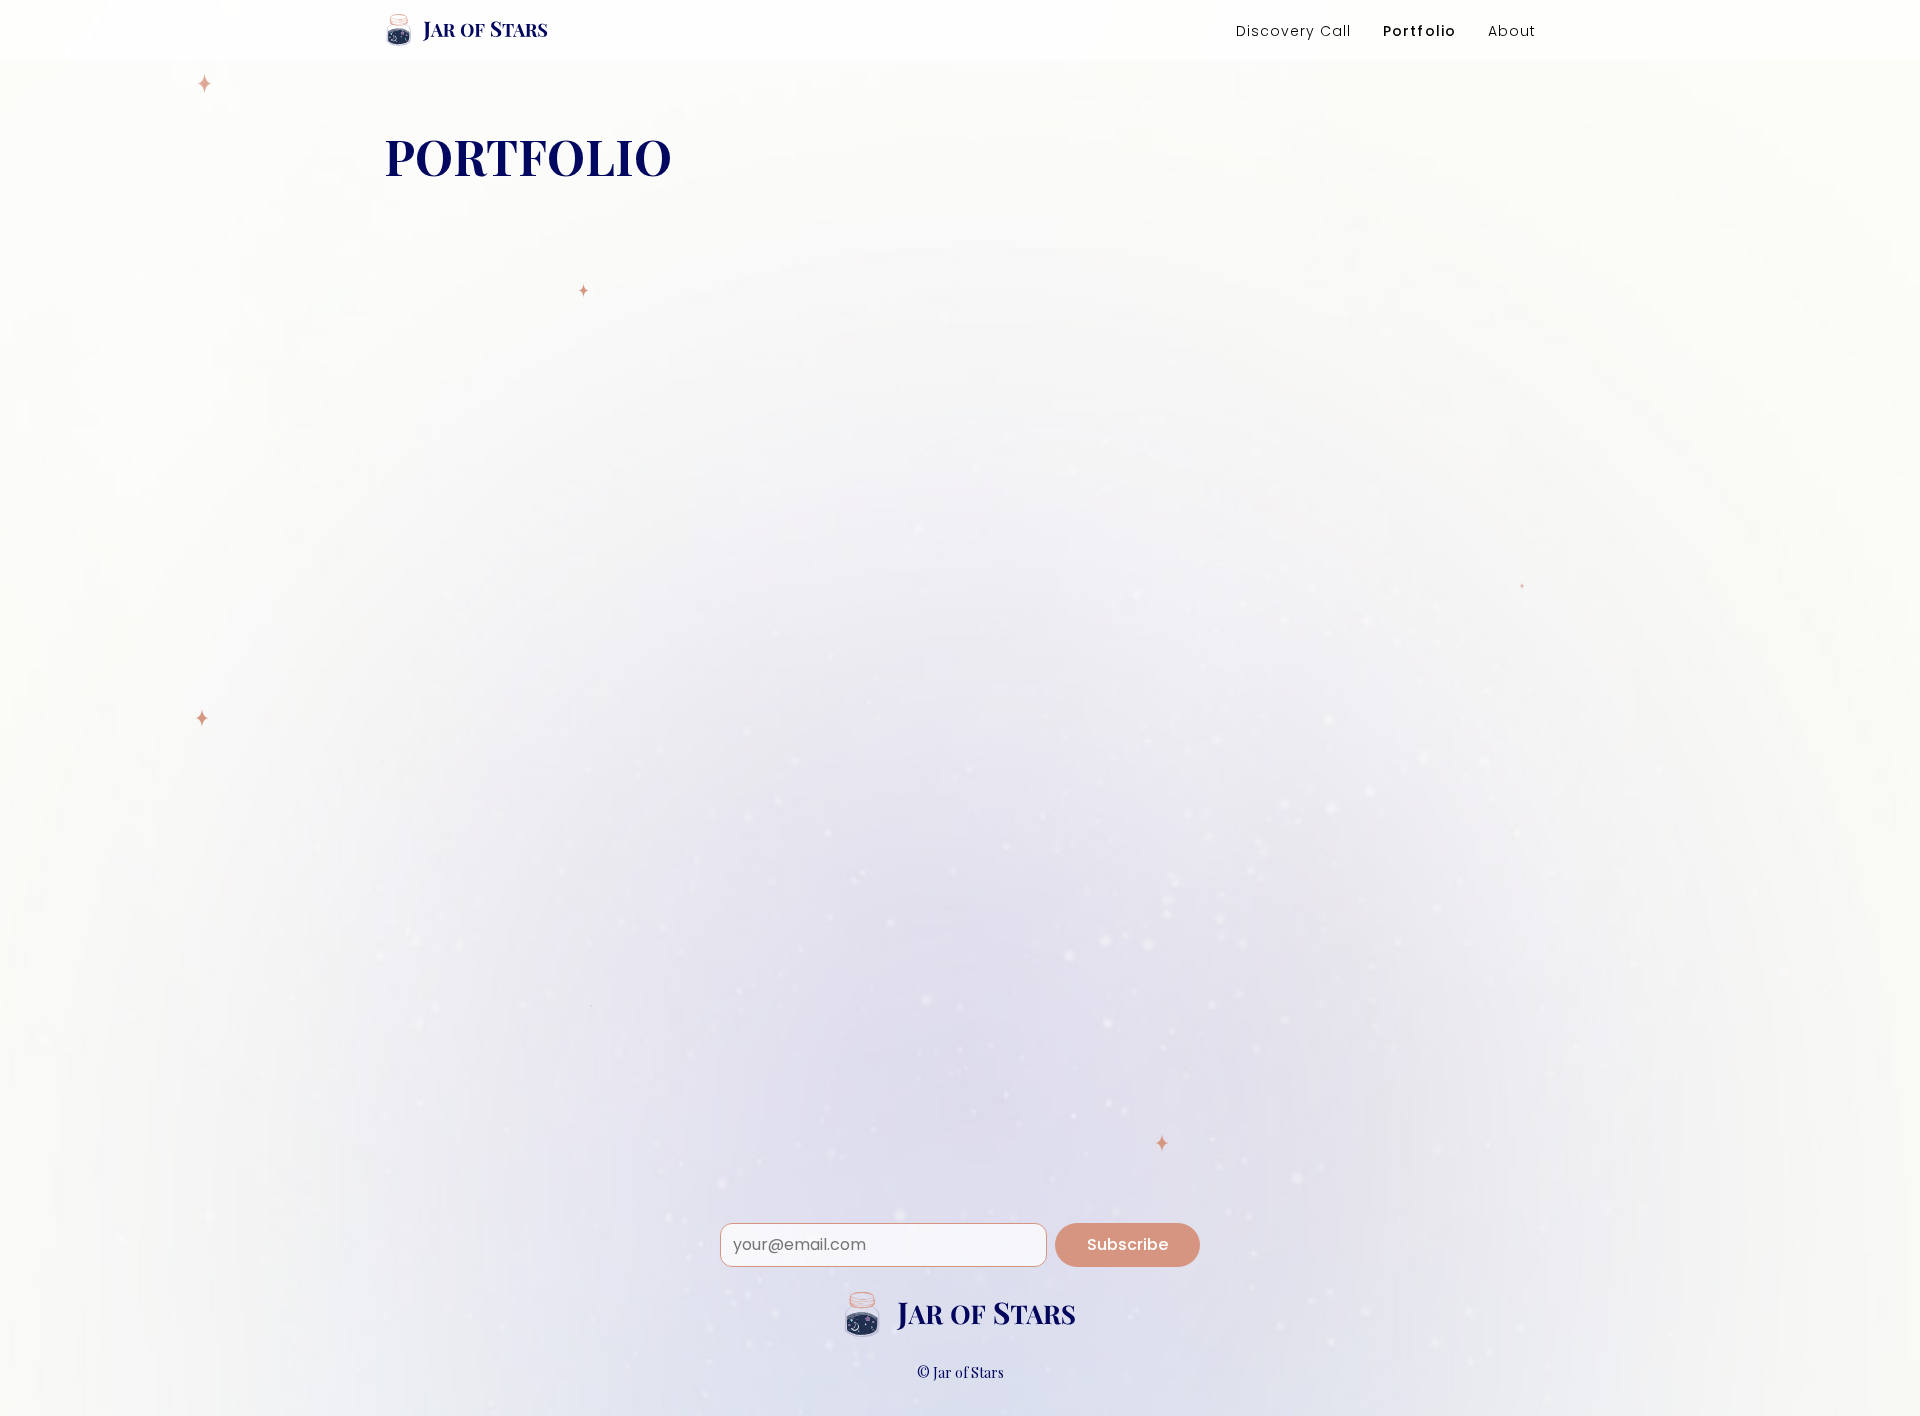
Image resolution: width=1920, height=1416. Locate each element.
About (1512, 31)
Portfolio (1419, 31)
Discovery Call (1294, 31)
